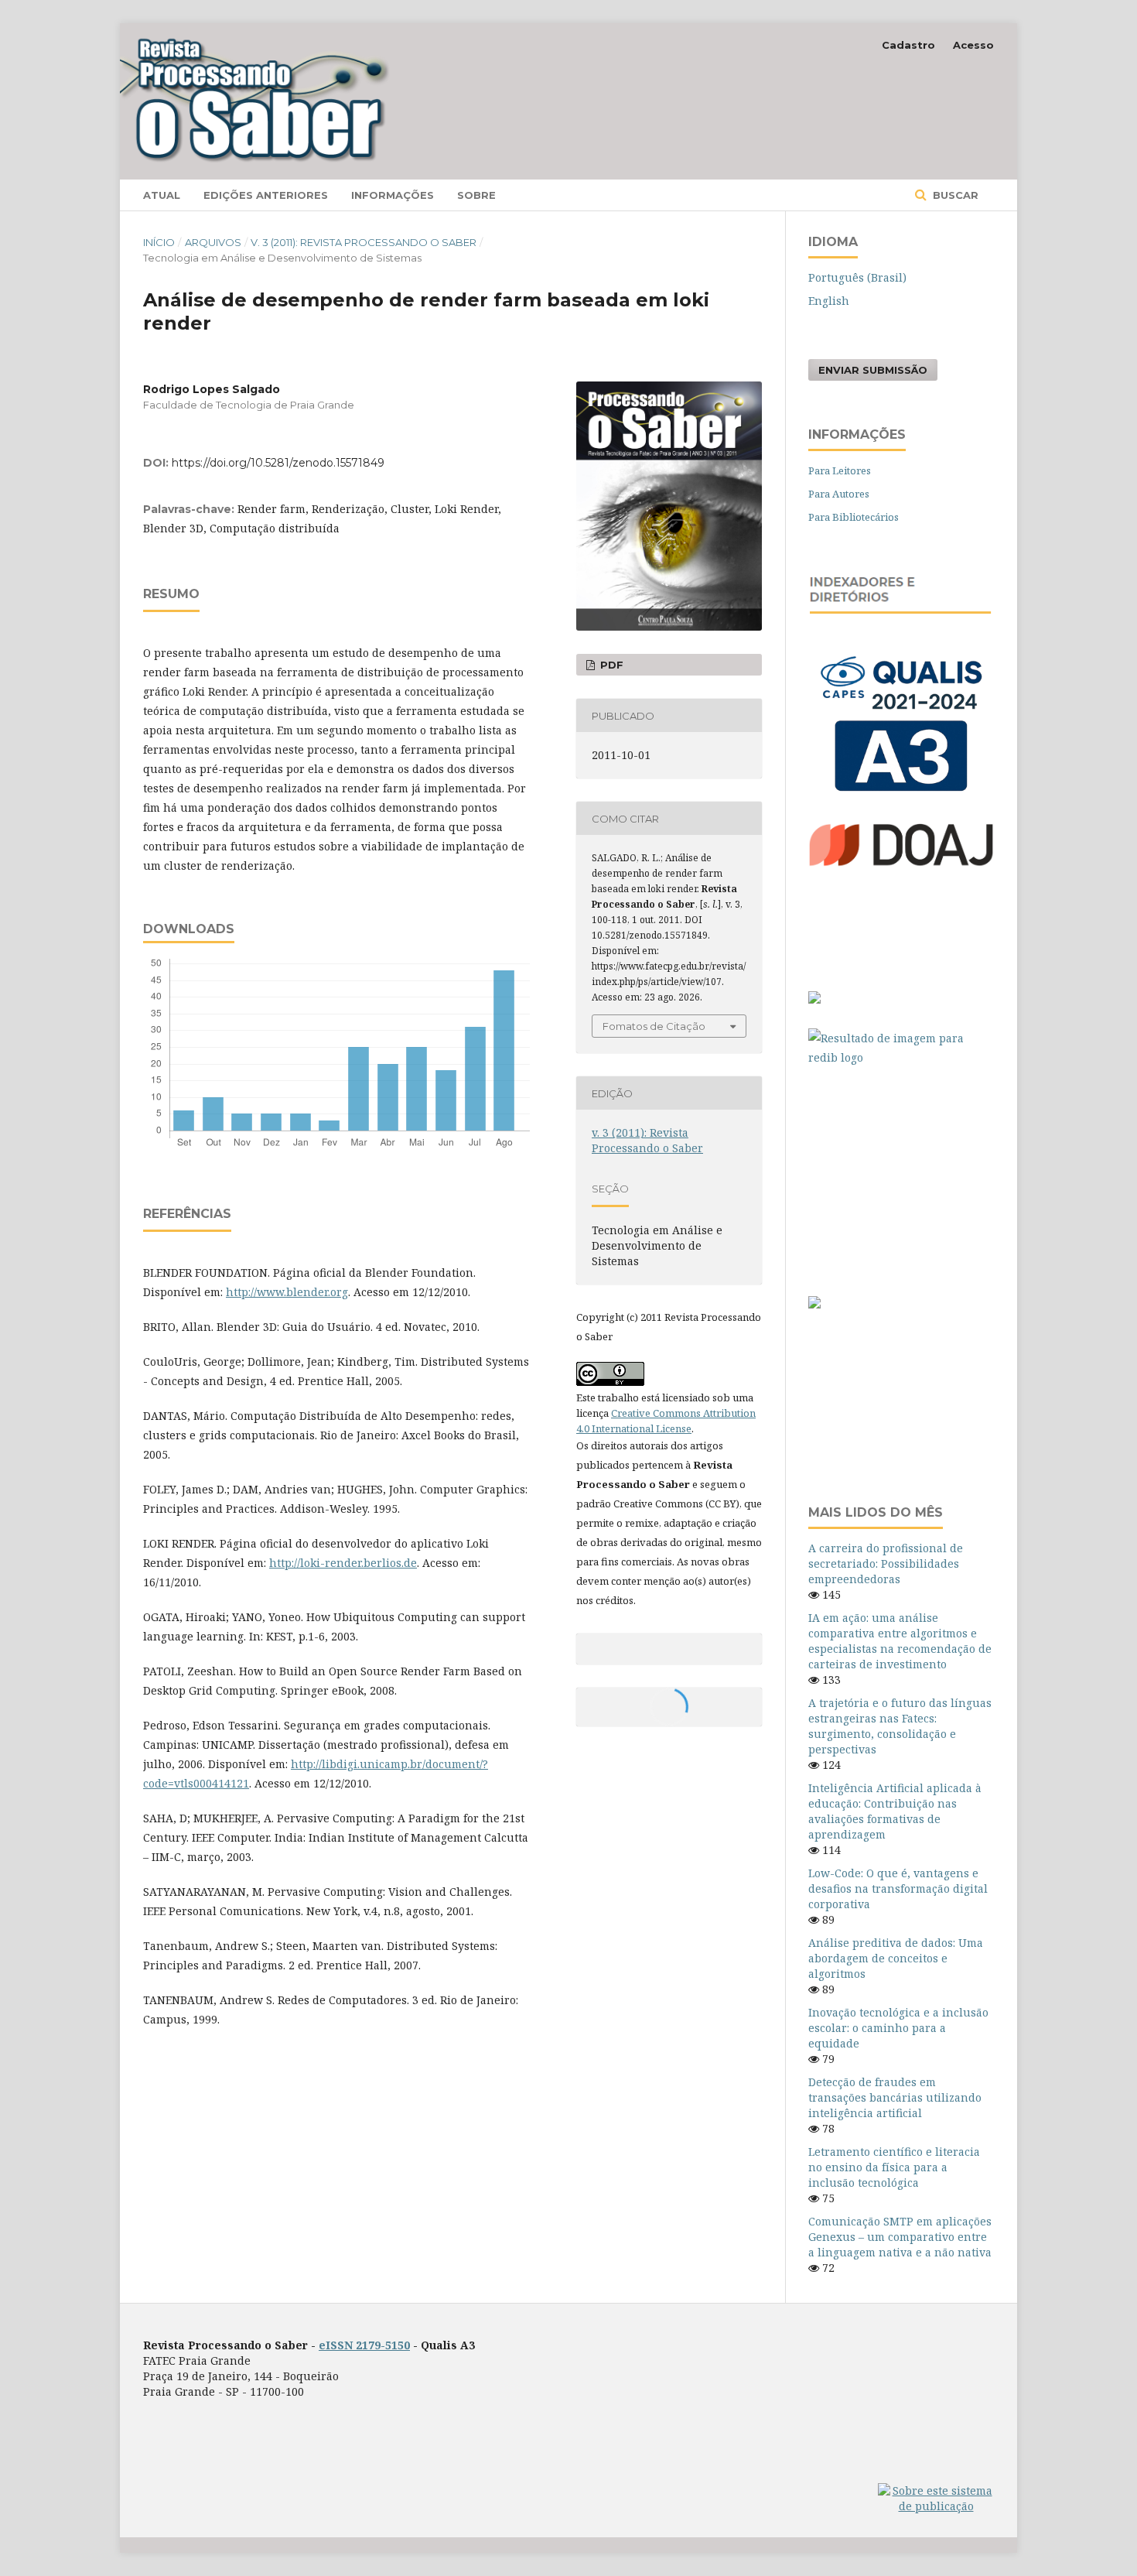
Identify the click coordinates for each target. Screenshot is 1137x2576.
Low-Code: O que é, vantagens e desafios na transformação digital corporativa (898, 1888)
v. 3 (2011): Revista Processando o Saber (364, 242)
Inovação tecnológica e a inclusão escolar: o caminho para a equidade (898, 2028)
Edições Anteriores (266, 195)
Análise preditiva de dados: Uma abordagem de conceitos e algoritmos (896, 1958)
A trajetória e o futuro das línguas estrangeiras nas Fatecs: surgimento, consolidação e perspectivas (900, 1726)
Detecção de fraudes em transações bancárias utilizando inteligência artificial (895, 2097)
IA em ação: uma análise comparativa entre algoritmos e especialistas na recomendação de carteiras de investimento (900, 1641)
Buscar (954, 195)
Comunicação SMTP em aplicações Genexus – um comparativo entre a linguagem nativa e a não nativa (900, 2237)
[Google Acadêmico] (901, 1173)
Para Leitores (840, 470)
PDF (610, 665)
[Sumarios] (814, 1304)
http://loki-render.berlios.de (343, 1563)
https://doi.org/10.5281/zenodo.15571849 (278, 463)
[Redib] (901, 1048)
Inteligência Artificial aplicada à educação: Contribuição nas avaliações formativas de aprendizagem (895, 1811)
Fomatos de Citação (654, 1026)
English (829, 301)
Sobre (476, 195)
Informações (393, 195)
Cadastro (908, 45)
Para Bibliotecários (854, 517)
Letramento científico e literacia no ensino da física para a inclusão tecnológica (894, 2167)
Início (159, 242)
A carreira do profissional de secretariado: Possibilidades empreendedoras (886, 1563)
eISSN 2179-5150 (364, 2345)
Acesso (973, 45)
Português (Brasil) (857, 277)
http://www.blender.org (287, 1292)
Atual (162, 195)
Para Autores (839, 494)
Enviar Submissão (873, 370)
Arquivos (213, 242)
